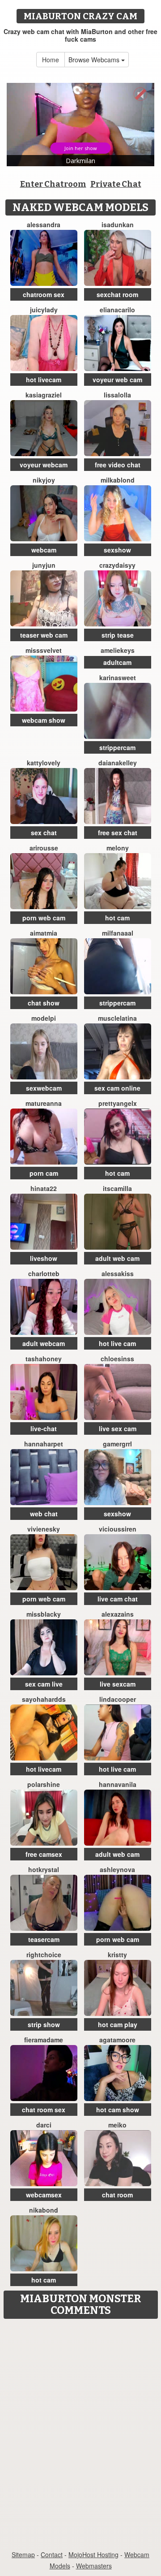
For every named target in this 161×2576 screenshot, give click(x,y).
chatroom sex (44, 294)
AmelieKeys (118, 650)
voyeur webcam (44, 465)
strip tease (118, 635)
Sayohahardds (44, 1699)
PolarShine (44, 1784)
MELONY (118, 848)
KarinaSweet (118, 677)
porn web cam (44, 918)
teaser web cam (44, 635)
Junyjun (44, 565)
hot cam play (118, 2024)
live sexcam (118, 1684)
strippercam (117, 747)
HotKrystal (44, 1869)
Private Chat (116, 184)
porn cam (44, 1173)
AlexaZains (118, 1614)
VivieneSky (44, 1529)
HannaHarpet (44, 1444)
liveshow (44, 1258)
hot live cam (117, 1343)
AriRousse (44, 848)
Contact (52, 2554)
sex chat (44, 833)
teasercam (44, 1939)
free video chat (118, 465)
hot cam (117, 918)
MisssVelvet (44, 650)
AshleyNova (117, 1869)
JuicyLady (44, 310)
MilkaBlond (118, 480)
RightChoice (44, 1955)
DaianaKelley (118, 763)
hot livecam (44, 380)
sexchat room (117, 294)
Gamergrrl (117, 1444)
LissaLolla (117, 395)
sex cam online (117, 1088)
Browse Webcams (95, 60)
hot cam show (118, 2110)
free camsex (44, 1854)
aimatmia (44, 933)
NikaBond (44, 2210)
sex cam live (44, 1684)
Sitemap (23, 2554)
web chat (44, 1514)
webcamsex (44, 2195)
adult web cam (117, 1258)
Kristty (117, 1955)
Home (51, 60)
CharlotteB (44, 1273)
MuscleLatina (117, 1018)
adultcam (117, 662)
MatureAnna (44, 1103)
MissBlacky (44, 1614)
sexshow (117, 550)
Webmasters (94, 2566)
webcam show (44, 720)
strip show (44, 2024)
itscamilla (117, 1188)
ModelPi (44, 1018)
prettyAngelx (118, 1103)
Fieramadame (44, 2040)
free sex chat (118, 833)
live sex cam (118, 1428)
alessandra (44, 224)
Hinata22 (44, 1188)
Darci (44, 2125)
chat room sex (44, 2110)
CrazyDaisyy (117, 565)
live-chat (44, 1428)
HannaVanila (118, 1784)
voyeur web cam (117, 380)
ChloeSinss (117, 1359)
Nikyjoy (44, 480)
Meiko (117, 2125)
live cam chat (118, 1599)
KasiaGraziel (44, 395)
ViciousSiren (118, 1529)
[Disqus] (80, 2435)
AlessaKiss (118, 1273)
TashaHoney (44, 1359)
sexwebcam (44, 1088)
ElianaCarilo (117, 310)
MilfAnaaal (118, 933)
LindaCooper (118, 1699)
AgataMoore (117, 2040)
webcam (44, 550)
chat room (117, 2195)
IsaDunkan (118, 224)
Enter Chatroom (53, 184)
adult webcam (44, 1343)
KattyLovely (44, 763)
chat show (44, 1003)
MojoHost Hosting (93, 2554)
